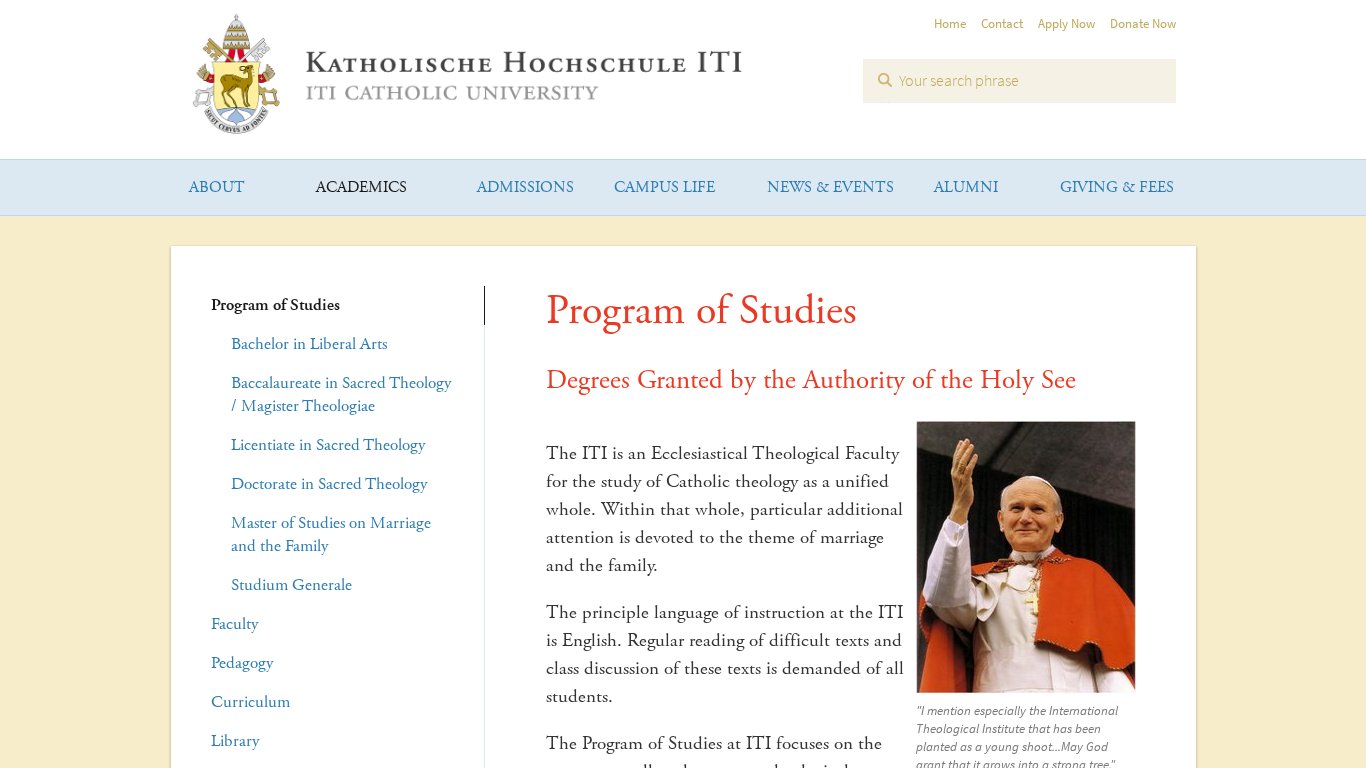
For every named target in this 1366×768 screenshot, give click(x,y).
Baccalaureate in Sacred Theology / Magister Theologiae (341, 394)
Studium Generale (291, 585)
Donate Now (1143, 23)
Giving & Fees (1117, 187)
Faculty (234, 624)
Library (235, 741)
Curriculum (250, 702)
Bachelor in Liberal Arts (309, 344)
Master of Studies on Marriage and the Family (331, 534)
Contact (1002, 23)
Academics (361, 187)
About (217, 187)
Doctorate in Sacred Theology (329, 484)
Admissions (525, 187)
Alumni (966, 187)
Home (950, 23)
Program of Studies (275, 305)
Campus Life (664, 187)
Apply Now (1066, 23)
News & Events (830, 187)
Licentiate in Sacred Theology (328, 445)
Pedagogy (242, 663)
